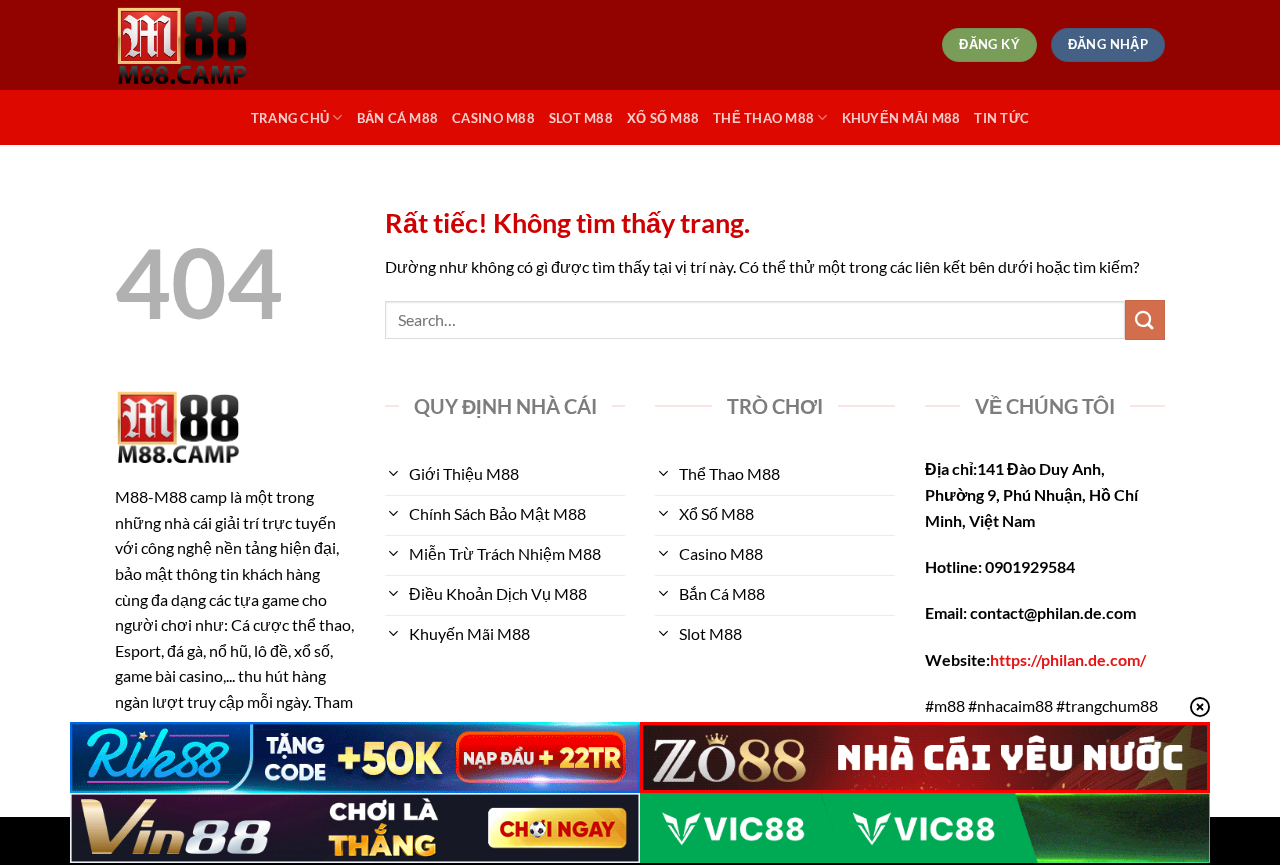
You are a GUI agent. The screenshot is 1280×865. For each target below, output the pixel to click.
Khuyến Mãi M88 (901, 118)
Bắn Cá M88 (398, 118)
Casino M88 (493, 118)
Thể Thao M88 (763, 118)
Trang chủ (290, 118)
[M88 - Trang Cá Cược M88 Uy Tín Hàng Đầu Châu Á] (215, 45)
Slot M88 (581, 118)
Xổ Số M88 (663, 118)
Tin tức (1001, 118)
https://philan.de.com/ (1068, 659)
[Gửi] (1145, 319)
